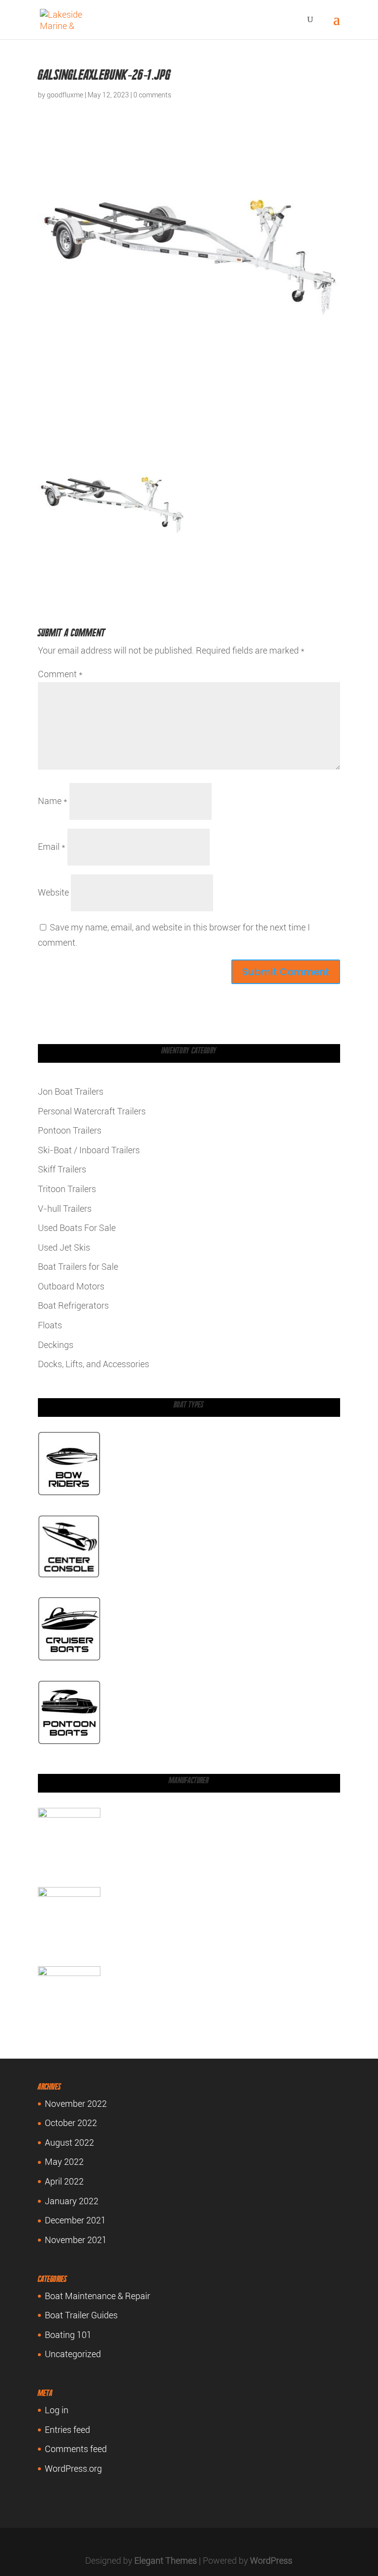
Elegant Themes (166, 2561)
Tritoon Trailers (67, 1189)
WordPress (271, 2561)
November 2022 (76, 2104)
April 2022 (64, 2181)
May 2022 (64, 2162)
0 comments (152, 95)
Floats (50, 1325)
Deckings (56, 1345)
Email (52, 847)
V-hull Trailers (65, 1209)
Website (53, 892)
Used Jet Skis (64, 1247)
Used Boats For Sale (77, 1228)
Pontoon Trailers (70, 1130)
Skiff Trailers (62, 1169)
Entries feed (67, 2430)
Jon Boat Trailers (71, 1092)
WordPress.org (73, 2469)
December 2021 (75, 2220)
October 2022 (71, 2123)
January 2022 (72, 2201)
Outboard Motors (71, 1286)
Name (53, 801)
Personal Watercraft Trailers (92, 1111)
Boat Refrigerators (73, 1305)
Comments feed (76, 2449)
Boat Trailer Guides (81, 2315)
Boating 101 (68, 2335)
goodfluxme (65, 95)
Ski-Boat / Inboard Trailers (89, 1150)
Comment (60, 674)
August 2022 (69, 2142)
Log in (57, 2410)
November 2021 (76, 2240)
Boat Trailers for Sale (78, 1267)
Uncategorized (73, 2354)
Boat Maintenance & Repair (97, 2296)
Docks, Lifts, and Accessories (94, 1364)
